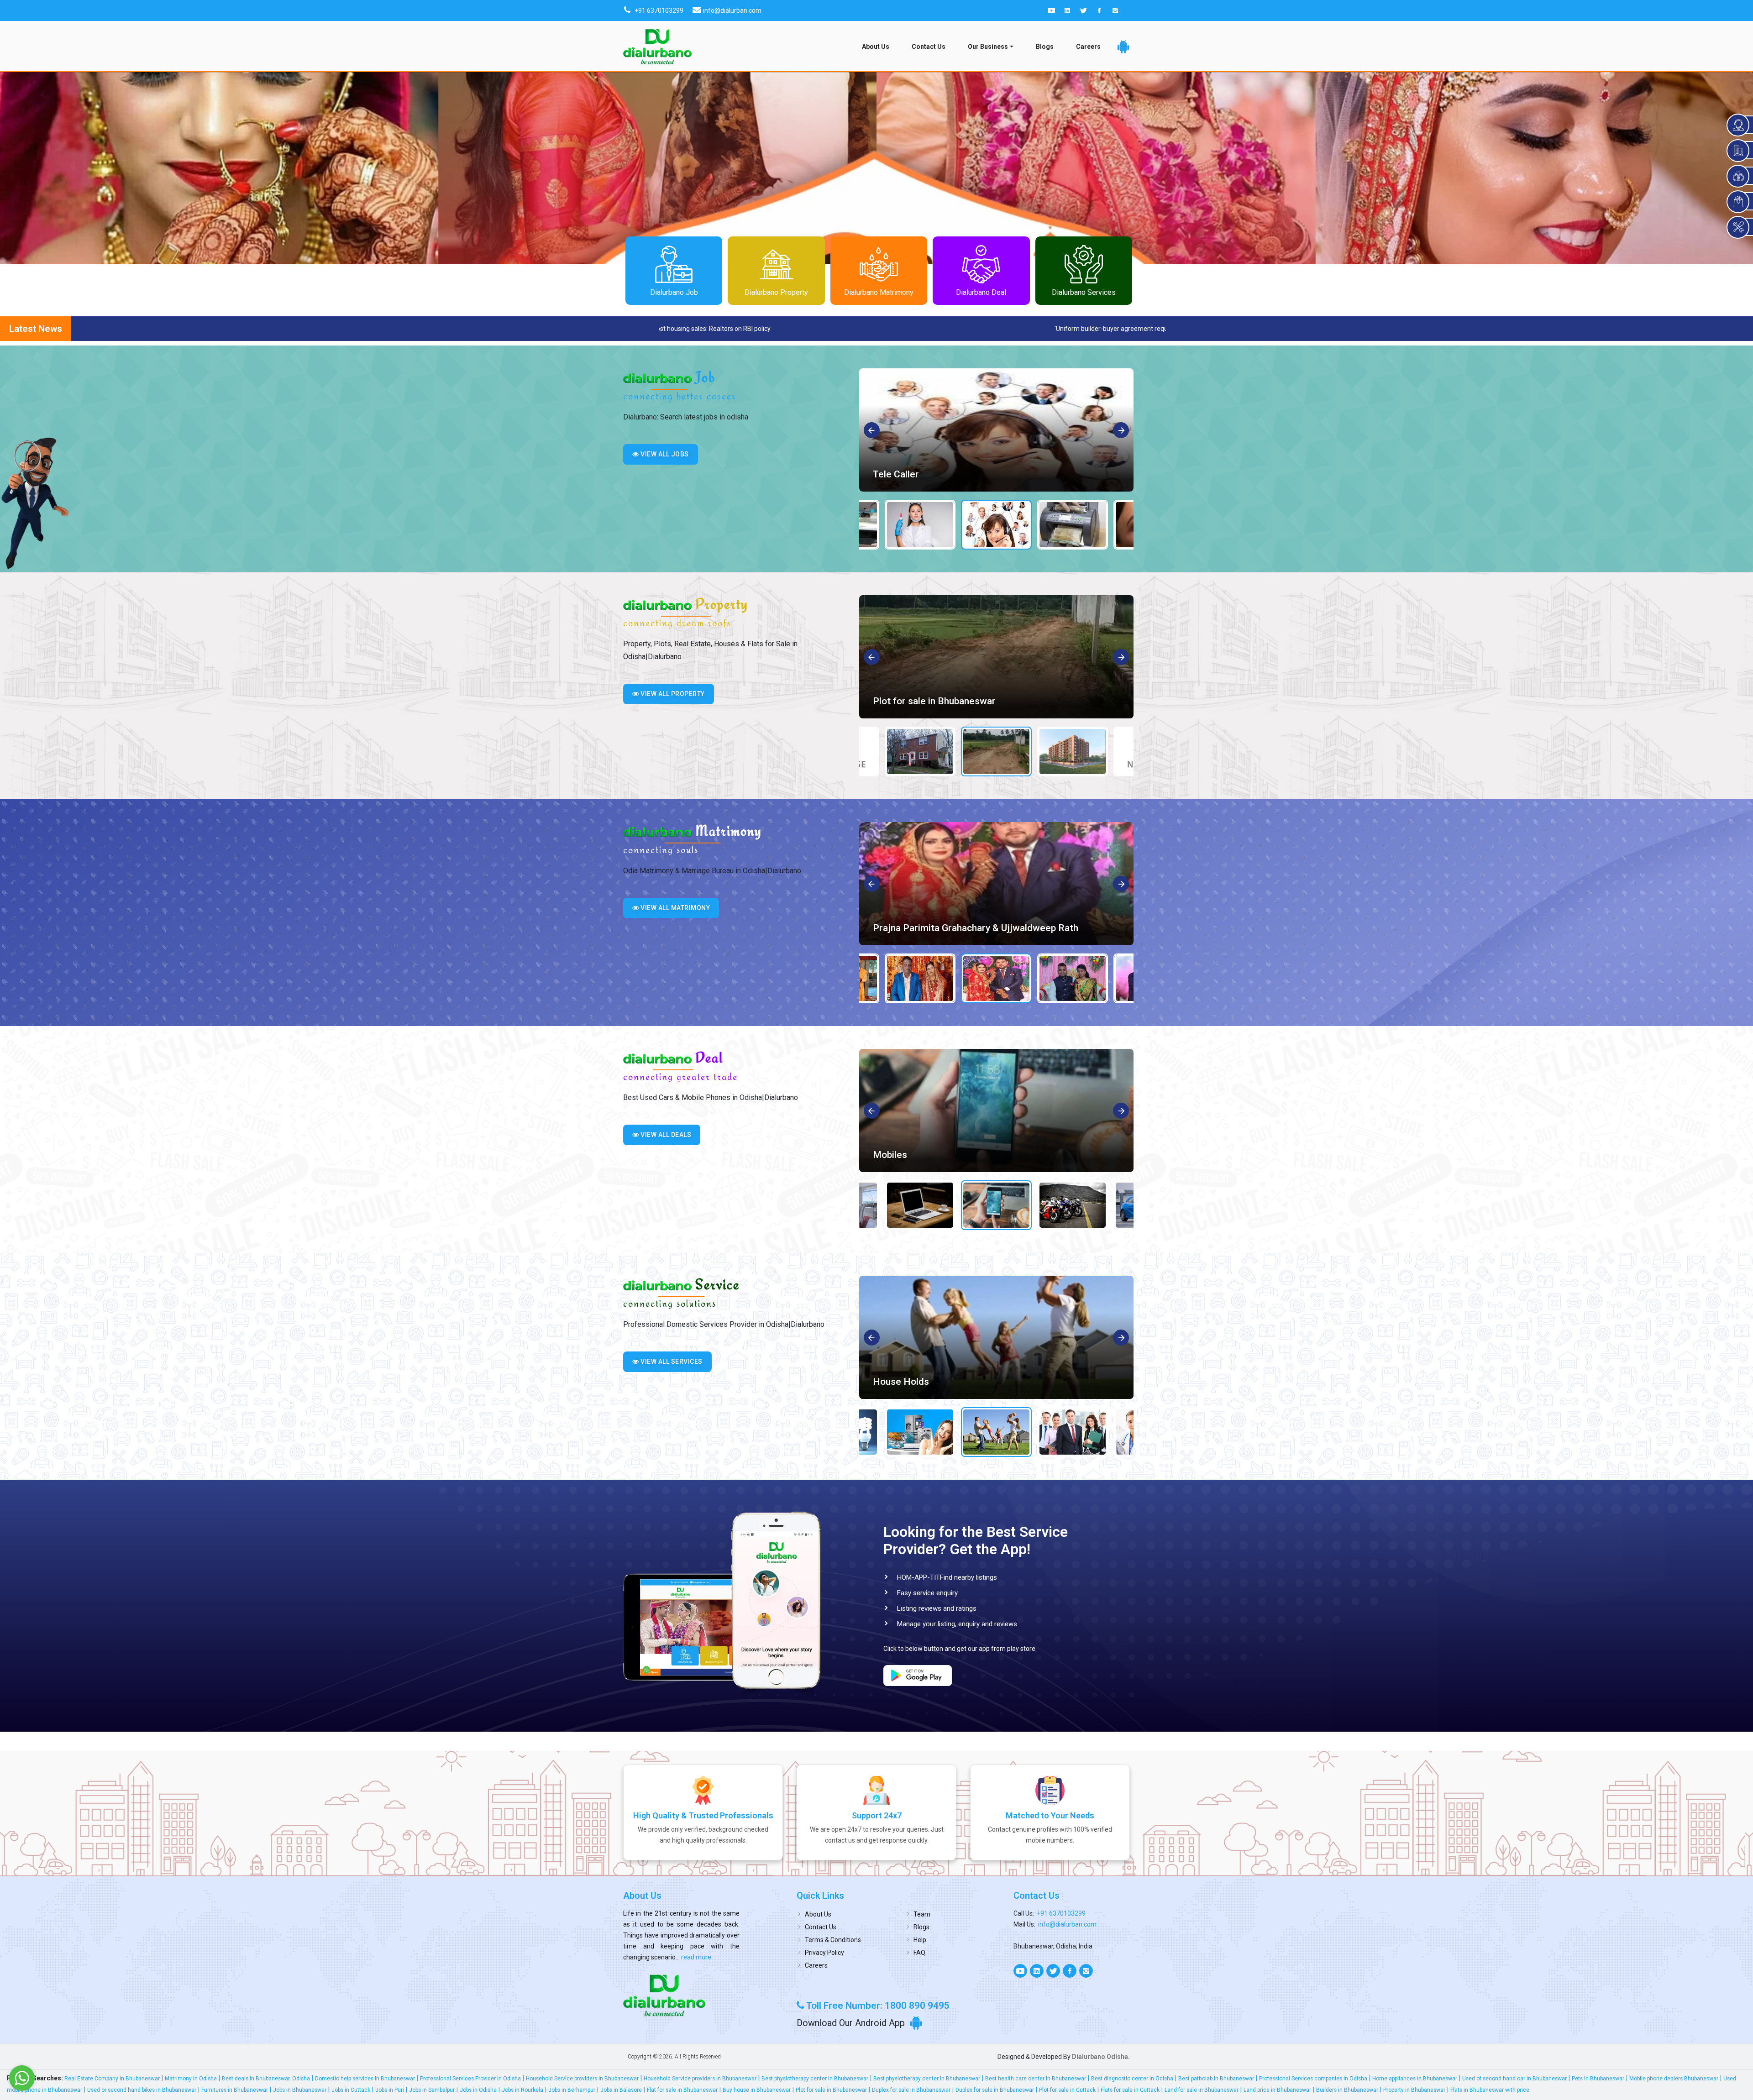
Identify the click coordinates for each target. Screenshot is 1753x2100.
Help (920, 1940)
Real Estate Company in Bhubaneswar (112, 2079)
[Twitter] (1083, 10)
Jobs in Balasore (621, 2090)
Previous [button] (872, 431)
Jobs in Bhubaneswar (300, 2090)
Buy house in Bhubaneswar (757, 2090)
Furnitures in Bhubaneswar (235, 2090)
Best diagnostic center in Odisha (1132, 2079)
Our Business (988, 47)
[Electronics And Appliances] (996, 1110)
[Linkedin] (1067, 10)
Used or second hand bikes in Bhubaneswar (142, 2090)
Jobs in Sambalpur (432, 2090)
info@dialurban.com (1067, 1924)
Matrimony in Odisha (191, 2079)
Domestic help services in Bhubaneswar (365, 2079)
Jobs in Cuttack (351, 2090)
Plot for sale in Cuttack (1067, 2090)
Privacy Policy (824, 1953)
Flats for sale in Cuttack (1130, 2090)
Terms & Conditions (833, 1940)
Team (922, 1914)
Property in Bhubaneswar (1414, 2090)
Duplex (887, 701)
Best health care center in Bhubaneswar (1036, 2079)
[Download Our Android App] (1123, 47)
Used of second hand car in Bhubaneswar (1514, 2079)
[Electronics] (996, 1337)
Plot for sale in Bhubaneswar (831, 2090)
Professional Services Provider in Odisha (470, 2079)
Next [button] (1121, 431)
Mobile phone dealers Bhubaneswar (1674, 2079)
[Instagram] (1115, 10)
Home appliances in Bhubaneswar (1415, 2079)
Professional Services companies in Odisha (1313, 2079)
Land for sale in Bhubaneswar (1202, 2090)
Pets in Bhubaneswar (1598, 2079)
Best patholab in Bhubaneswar (1216, 2079)
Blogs (1045, 47)
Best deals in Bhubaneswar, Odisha (266, 2079)
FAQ (919, 1953)
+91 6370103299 (1061, 1913)
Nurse (886, 474)
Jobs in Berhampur (572, 2090)
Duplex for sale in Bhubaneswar (911, 2090)
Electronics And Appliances (931, 1155)
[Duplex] (996, 657)
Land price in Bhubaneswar (1277, 2090)
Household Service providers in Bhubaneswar (582, 2079)
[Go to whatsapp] (22, 2078)
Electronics (897, 1382)
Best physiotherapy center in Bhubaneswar (815, 2079)
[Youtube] (1051, 10)
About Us (876, 47)
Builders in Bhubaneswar (1347, 2090)
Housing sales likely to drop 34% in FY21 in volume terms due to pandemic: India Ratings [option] (947, 329)
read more (695, 1957)
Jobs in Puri (390, 2090)
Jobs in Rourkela (522, 2090)
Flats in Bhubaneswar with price (1490, 2090)
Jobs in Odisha (478, 2090)
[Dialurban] (657, 47)
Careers (1088, 47)
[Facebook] (1099, 10)
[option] (996, 430)
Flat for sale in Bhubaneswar (682, 2090)
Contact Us (929, 47)
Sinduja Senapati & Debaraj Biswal (946, 928)
